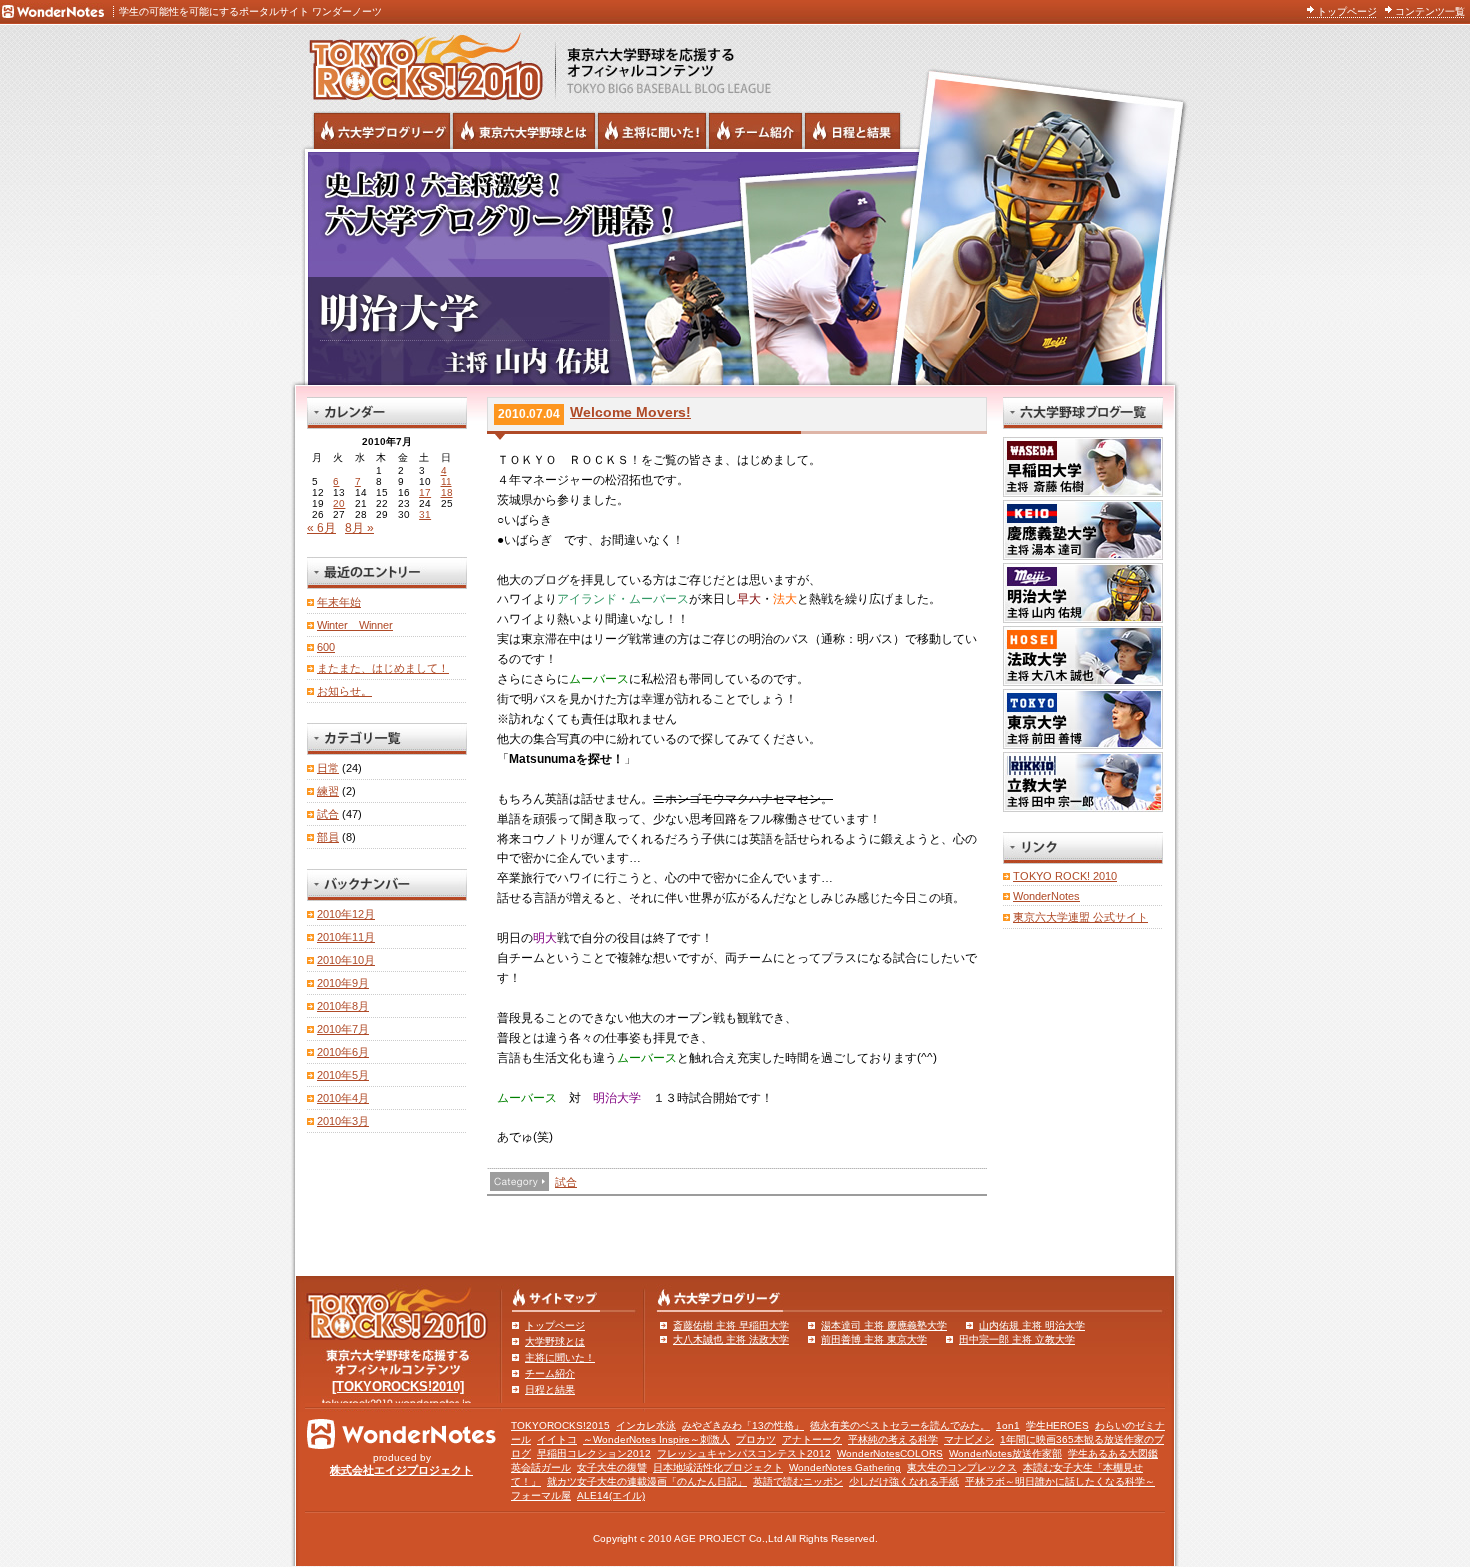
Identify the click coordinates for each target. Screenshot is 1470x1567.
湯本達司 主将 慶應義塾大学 (884, 1325)
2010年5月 (343, 1075)
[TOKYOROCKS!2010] (398, 1386)
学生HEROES (1057, 1425)
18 (447, 492)
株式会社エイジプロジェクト (401, 1470)
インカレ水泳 (646, 1425)
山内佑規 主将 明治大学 (1032, 1325)
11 (446, 481)
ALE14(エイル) (611, 1495)
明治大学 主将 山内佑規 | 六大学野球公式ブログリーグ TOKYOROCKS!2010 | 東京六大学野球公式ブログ (735, 267)
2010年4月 (343, 1098)
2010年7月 (343, 1029)
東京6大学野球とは (524, 131)
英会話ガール (541, 1467)
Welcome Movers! (630, 412)
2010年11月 (346, 937)
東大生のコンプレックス (962, 1467)
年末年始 (339, 602)
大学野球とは (555, 1341)
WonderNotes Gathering (845, 1467)
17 (425, 492)
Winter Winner (355, 625)
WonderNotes (1046, 896)
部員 (328, 837)
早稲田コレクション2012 (594, 1453)
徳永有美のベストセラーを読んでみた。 (900, 1425)
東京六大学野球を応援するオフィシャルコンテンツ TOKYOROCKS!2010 (420, 62)
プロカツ (756, 1439)
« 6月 (321, 528)
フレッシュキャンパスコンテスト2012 (744, 1453)
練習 (328, 791)
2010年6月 (343, 1052)
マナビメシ (969, 1439)
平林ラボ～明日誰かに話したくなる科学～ (1060, 1481)
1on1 (1008, 1425)
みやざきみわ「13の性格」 (743, 1425)
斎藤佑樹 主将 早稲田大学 (731, 1325)
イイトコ (557, 1439)
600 (326, 647)
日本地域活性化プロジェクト (718, 1467)
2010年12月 (346, 914)
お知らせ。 (344, 691)
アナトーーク (812, 1439)
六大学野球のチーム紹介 (755, 131)
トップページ (1347, 11)
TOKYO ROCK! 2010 (1065, 876)
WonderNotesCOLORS (890, 1453)
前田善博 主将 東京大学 (874, 1339)
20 (339, 503)
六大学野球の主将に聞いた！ (652, 131)
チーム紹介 (550, 1373)
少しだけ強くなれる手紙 (904, 1481)
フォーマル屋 (541, 1495)
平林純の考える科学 (893, 1439)
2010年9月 (343, 983)
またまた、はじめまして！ (383, 668)
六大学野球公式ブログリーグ (382, 131)
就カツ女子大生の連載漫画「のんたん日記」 (647, 1481)
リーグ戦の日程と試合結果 (852, 131)
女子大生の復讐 (612, 1467)
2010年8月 (343, 1006)
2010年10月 (346, 960)
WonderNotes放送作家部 (1005, 1453)
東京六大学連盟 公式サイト (1080, 917)
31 (425, 514)
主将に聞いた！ (560, 1357)
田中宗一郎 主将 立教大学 (1017, 1339)
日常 (328, 768)
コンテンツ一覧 (1430, 11)
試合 (566, 1182)
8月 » (359, 528)
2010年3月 (343, 1121)
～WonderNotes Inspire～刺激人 (656, 1439)
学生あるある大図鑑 (1113, 1453)
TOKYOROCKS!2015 (560, 1425)
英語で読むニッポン (798, 1481)
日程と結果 (550, 1389)
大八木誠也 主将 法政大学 (731, 1339)
